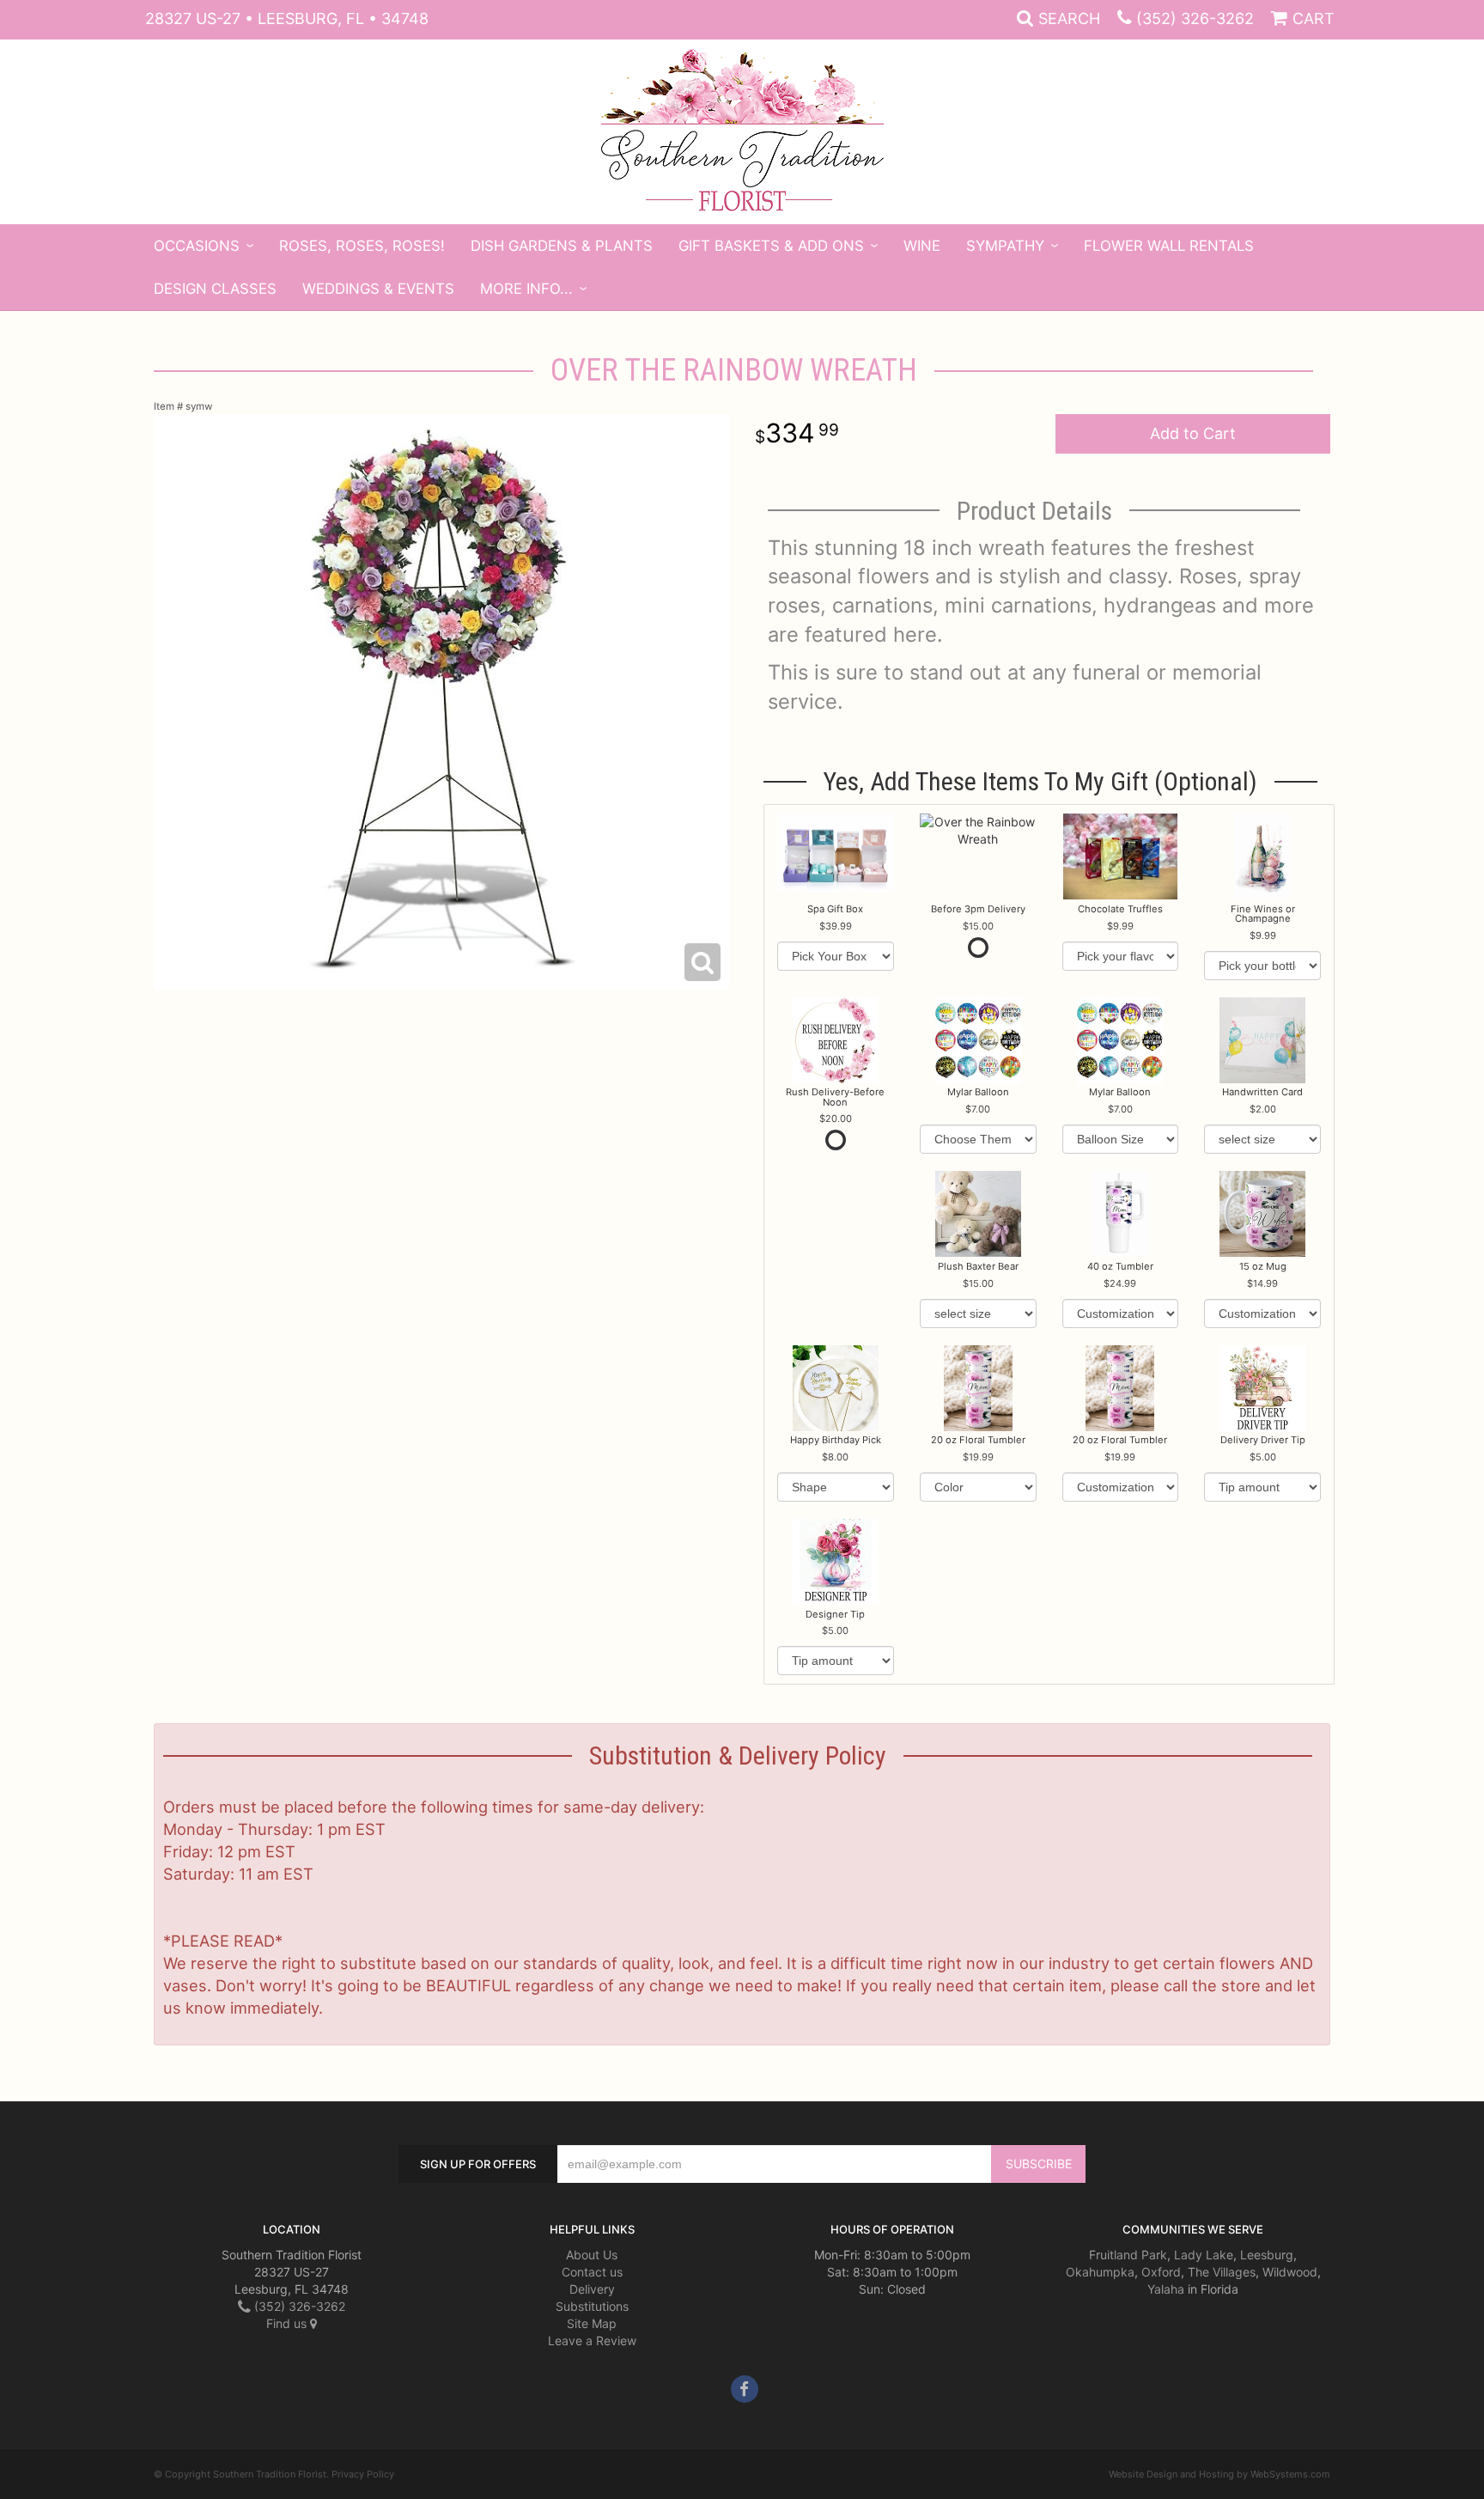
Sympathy (1005, 246)
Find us (288, 2323)
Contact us (592, 2272)
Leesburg (1267, 2255)
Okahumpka (1100, 2272)
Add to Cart (1193, 433)
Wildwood (1290, 2272)
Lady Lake (1204, 2255)
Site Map (592, 2323)
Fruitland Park (1128, 2255)
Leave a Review (592, 2341)
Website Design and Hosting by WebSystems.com (1219, 2474)
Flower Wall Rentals (1169, 246)
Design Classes (215, 289)
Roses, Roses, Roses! (362, 246)
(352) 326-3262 (1195, 18)
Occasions (197, 246)
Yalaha (1166, 2289)
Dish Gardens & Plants (562, 246)
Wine (922, 246)
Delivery (592, 2289)
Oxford (1161, 2272)
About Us (592, 2255)
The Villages (1222, 2272)
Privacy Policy (363, 2474)
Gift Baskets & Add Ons (771, 246)
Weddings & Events (378, 289)
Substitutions (592, 2306)
